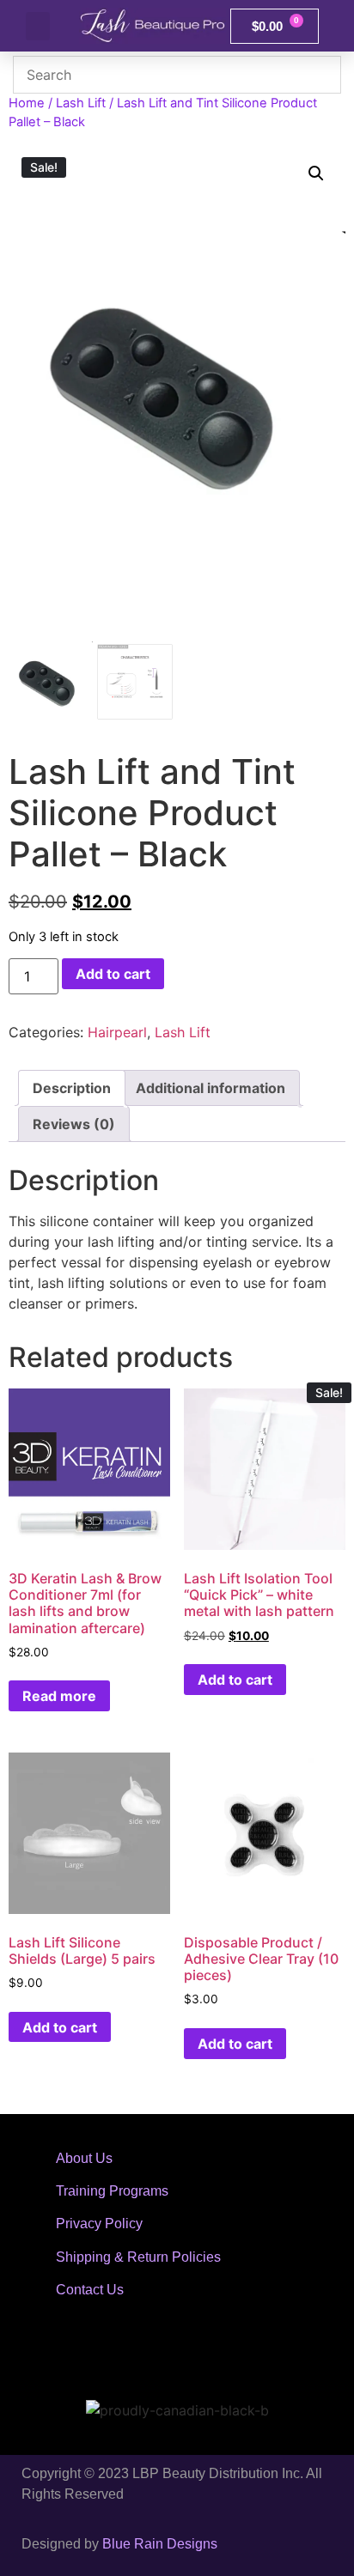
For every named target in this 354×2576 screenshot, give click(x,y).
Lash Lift (81, 103)
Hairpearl (117, 1032)
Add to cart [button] (235, 1680)
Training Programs (112, 2191)
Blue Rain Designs (160, 2544)
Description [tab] (72, 1088)
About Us (84, 2158)
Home (27, 103)
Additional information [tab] (211, 1088)
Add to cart (113, 974)
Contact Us (90, 2290)
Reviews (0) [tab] (74, 1124)
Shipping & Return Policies (138, 2257)
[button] (38, 26)
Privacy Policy (99, 2224)
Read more (59, 1696)
